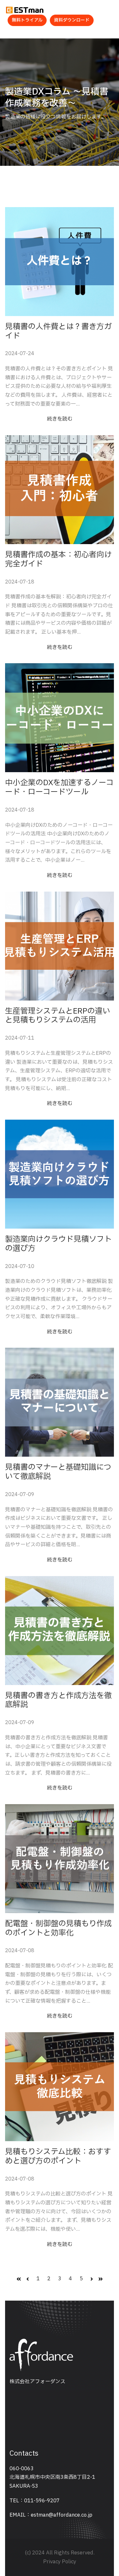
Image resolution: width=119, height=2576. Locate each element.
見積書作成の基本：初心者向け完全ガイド (58, 560)
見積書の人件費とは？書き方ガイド (58, 332)
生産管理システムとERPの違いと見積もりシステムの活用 (58, 1016)
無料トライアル (27, 20)
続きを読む (60, 419)
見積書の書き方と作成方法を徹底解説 (58, 1701)
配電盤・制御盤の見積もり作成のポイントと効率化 (58, 1929)
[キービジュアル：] (60, 262)
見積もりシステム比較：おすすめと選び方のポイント (58, 2157)
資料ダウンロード (72, 20)
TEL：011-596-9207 (35, 2501)
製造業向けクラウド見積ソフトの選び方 (58, 1244)
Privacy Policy (60, 2562)
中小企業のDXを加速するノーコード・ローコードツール (59, 788)
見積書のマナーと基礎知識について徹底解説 (58, 1472)
